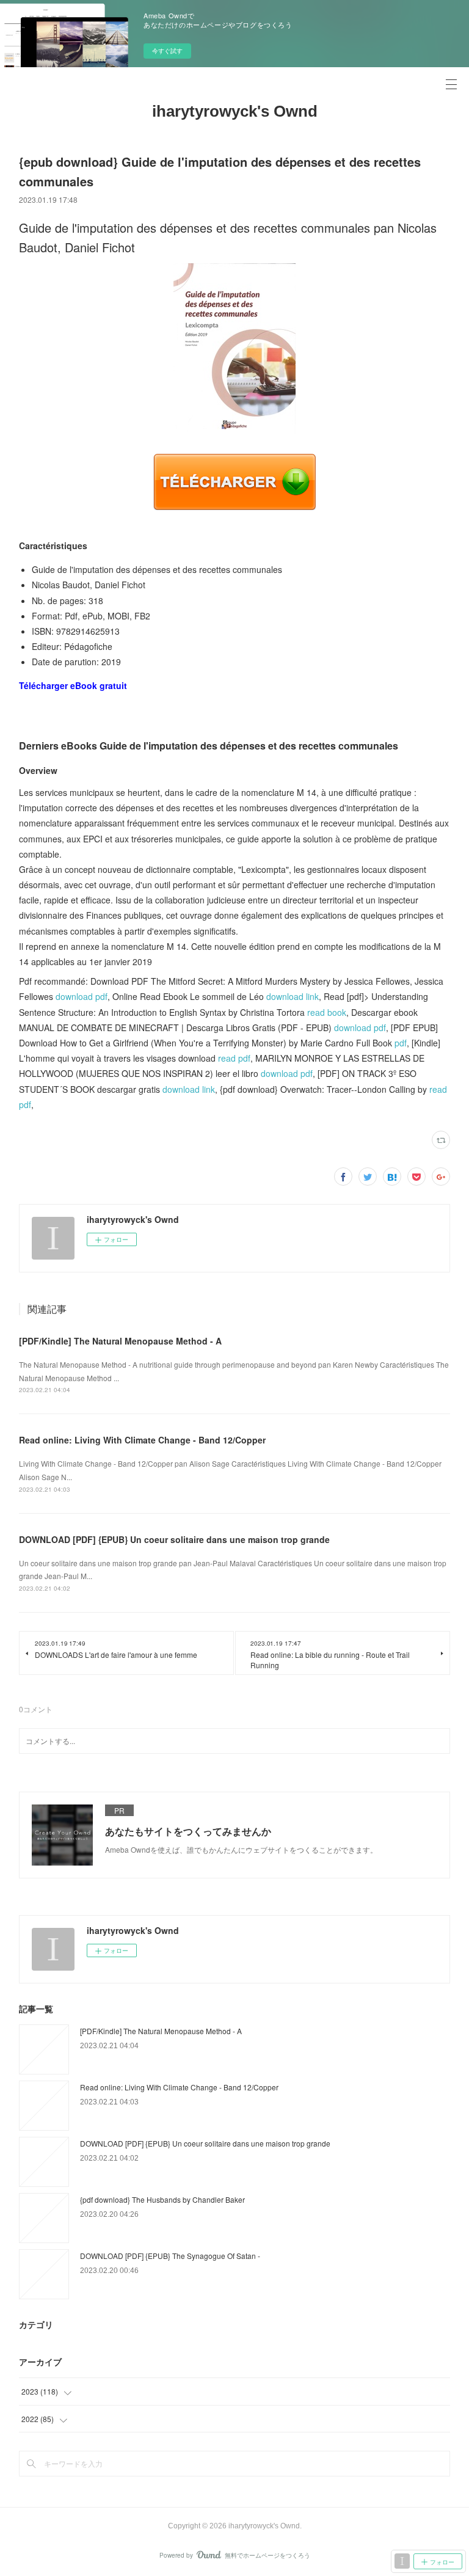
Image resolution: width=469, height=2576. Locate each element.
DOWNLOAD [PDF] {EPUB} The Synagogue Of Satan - (170, 2256)
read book (327, 1012)
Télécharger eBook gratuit (73, 685)
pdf (401, 1043)
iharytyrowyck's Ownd (235, 111)
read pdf (234, 1058)
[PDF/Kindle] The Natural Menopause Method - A (120, 1341)
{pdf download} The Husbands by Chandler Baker (162, 2199)
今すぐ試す (167, 51)
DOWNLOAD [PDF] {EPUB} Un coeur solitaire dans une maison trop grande (174, 1539)
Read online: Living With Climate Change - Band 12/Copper (142, 1440)
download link (293, 996)
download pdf (82, 996)
